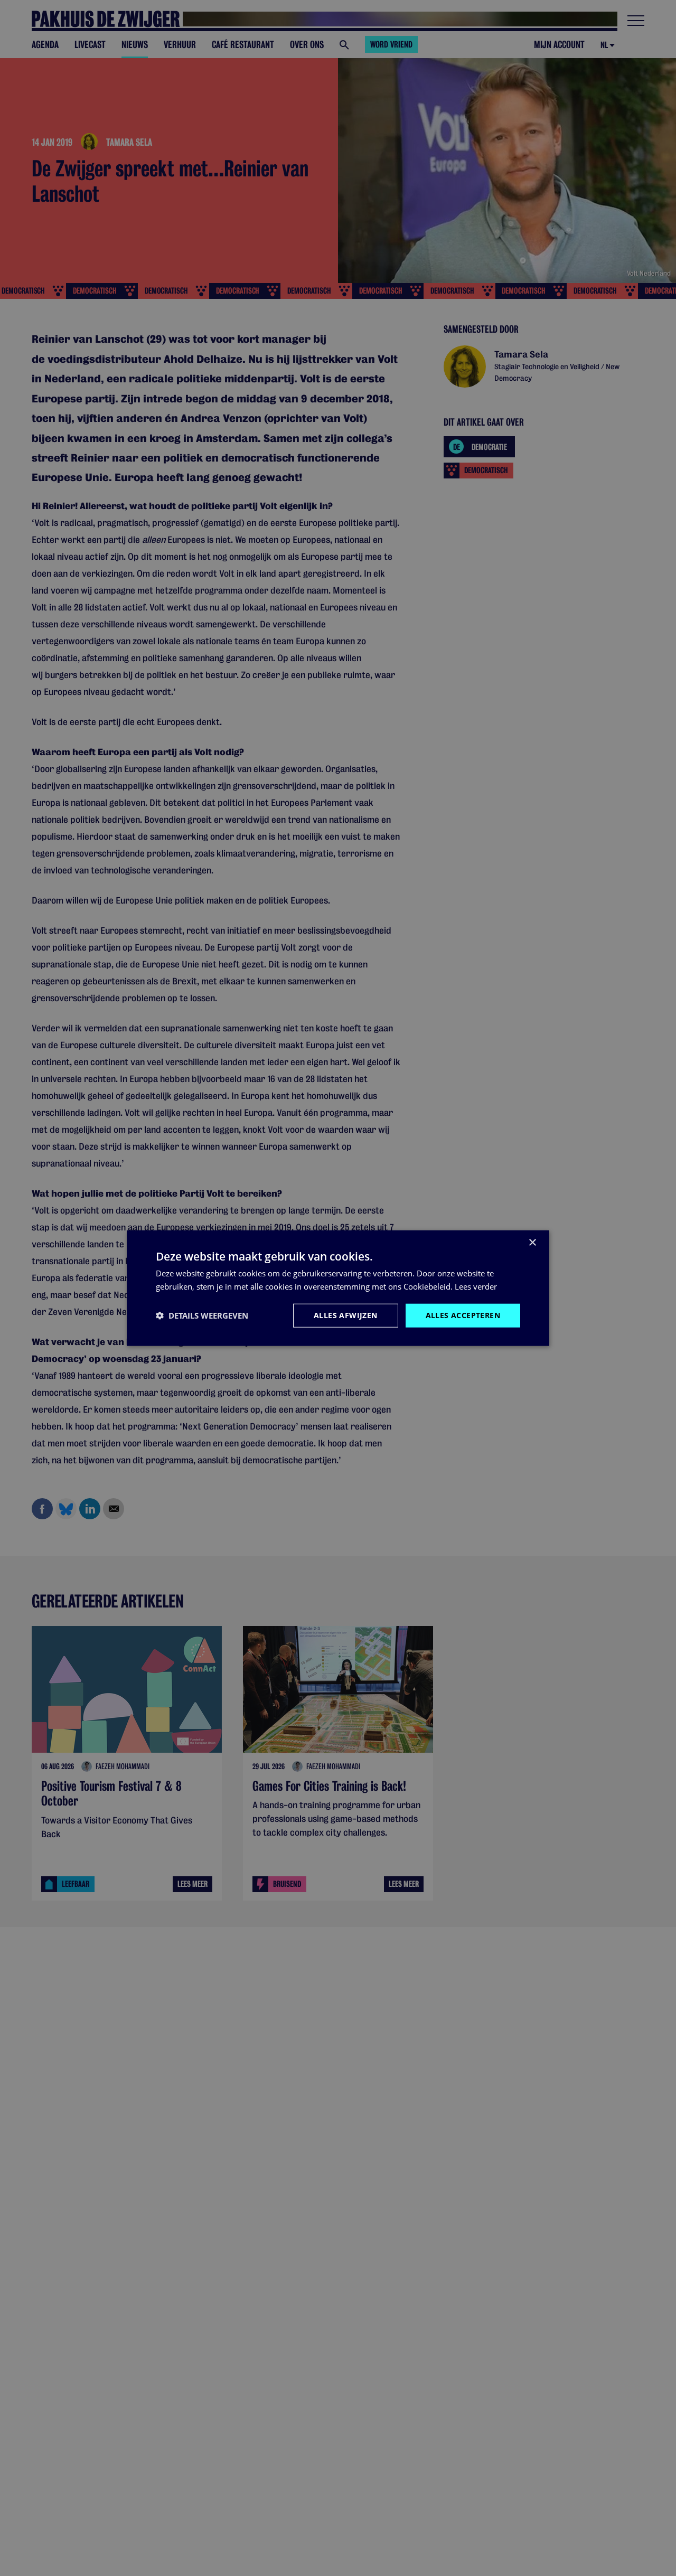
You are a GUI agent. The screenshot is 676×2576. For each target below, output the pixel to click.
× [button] (532, 1243)
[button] (202, 1315)
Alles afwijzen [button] (346, 1315)
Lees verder (476, 1286)
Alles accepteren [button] (463, 1315)
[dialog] (338, 1288)
